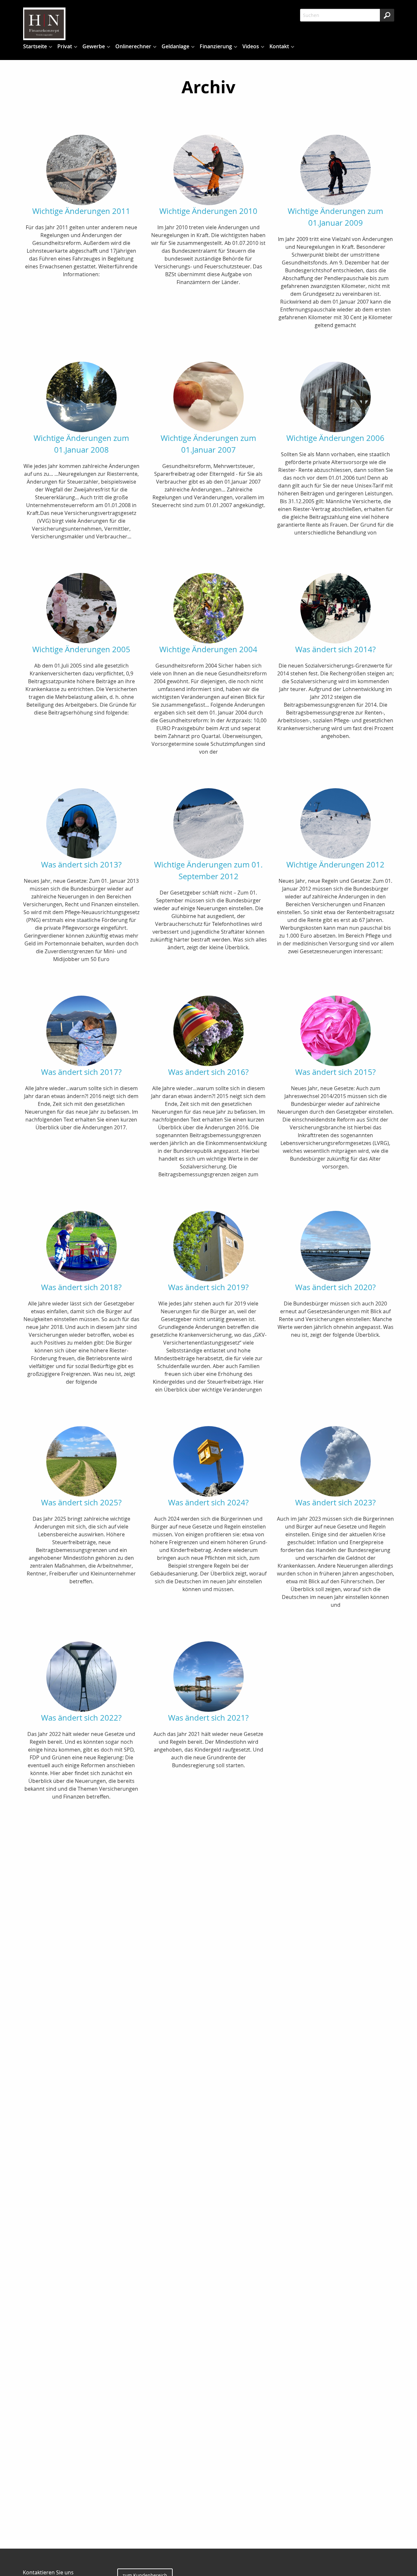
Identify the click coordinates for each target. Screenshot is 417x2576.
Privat (65, 46)
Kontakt (279, 46)
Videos (251, 46)
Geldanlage (175, 46)
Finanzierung (216, 46)
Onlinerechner (133, 46)
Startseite (35, 46)
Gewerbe (94, 46)
